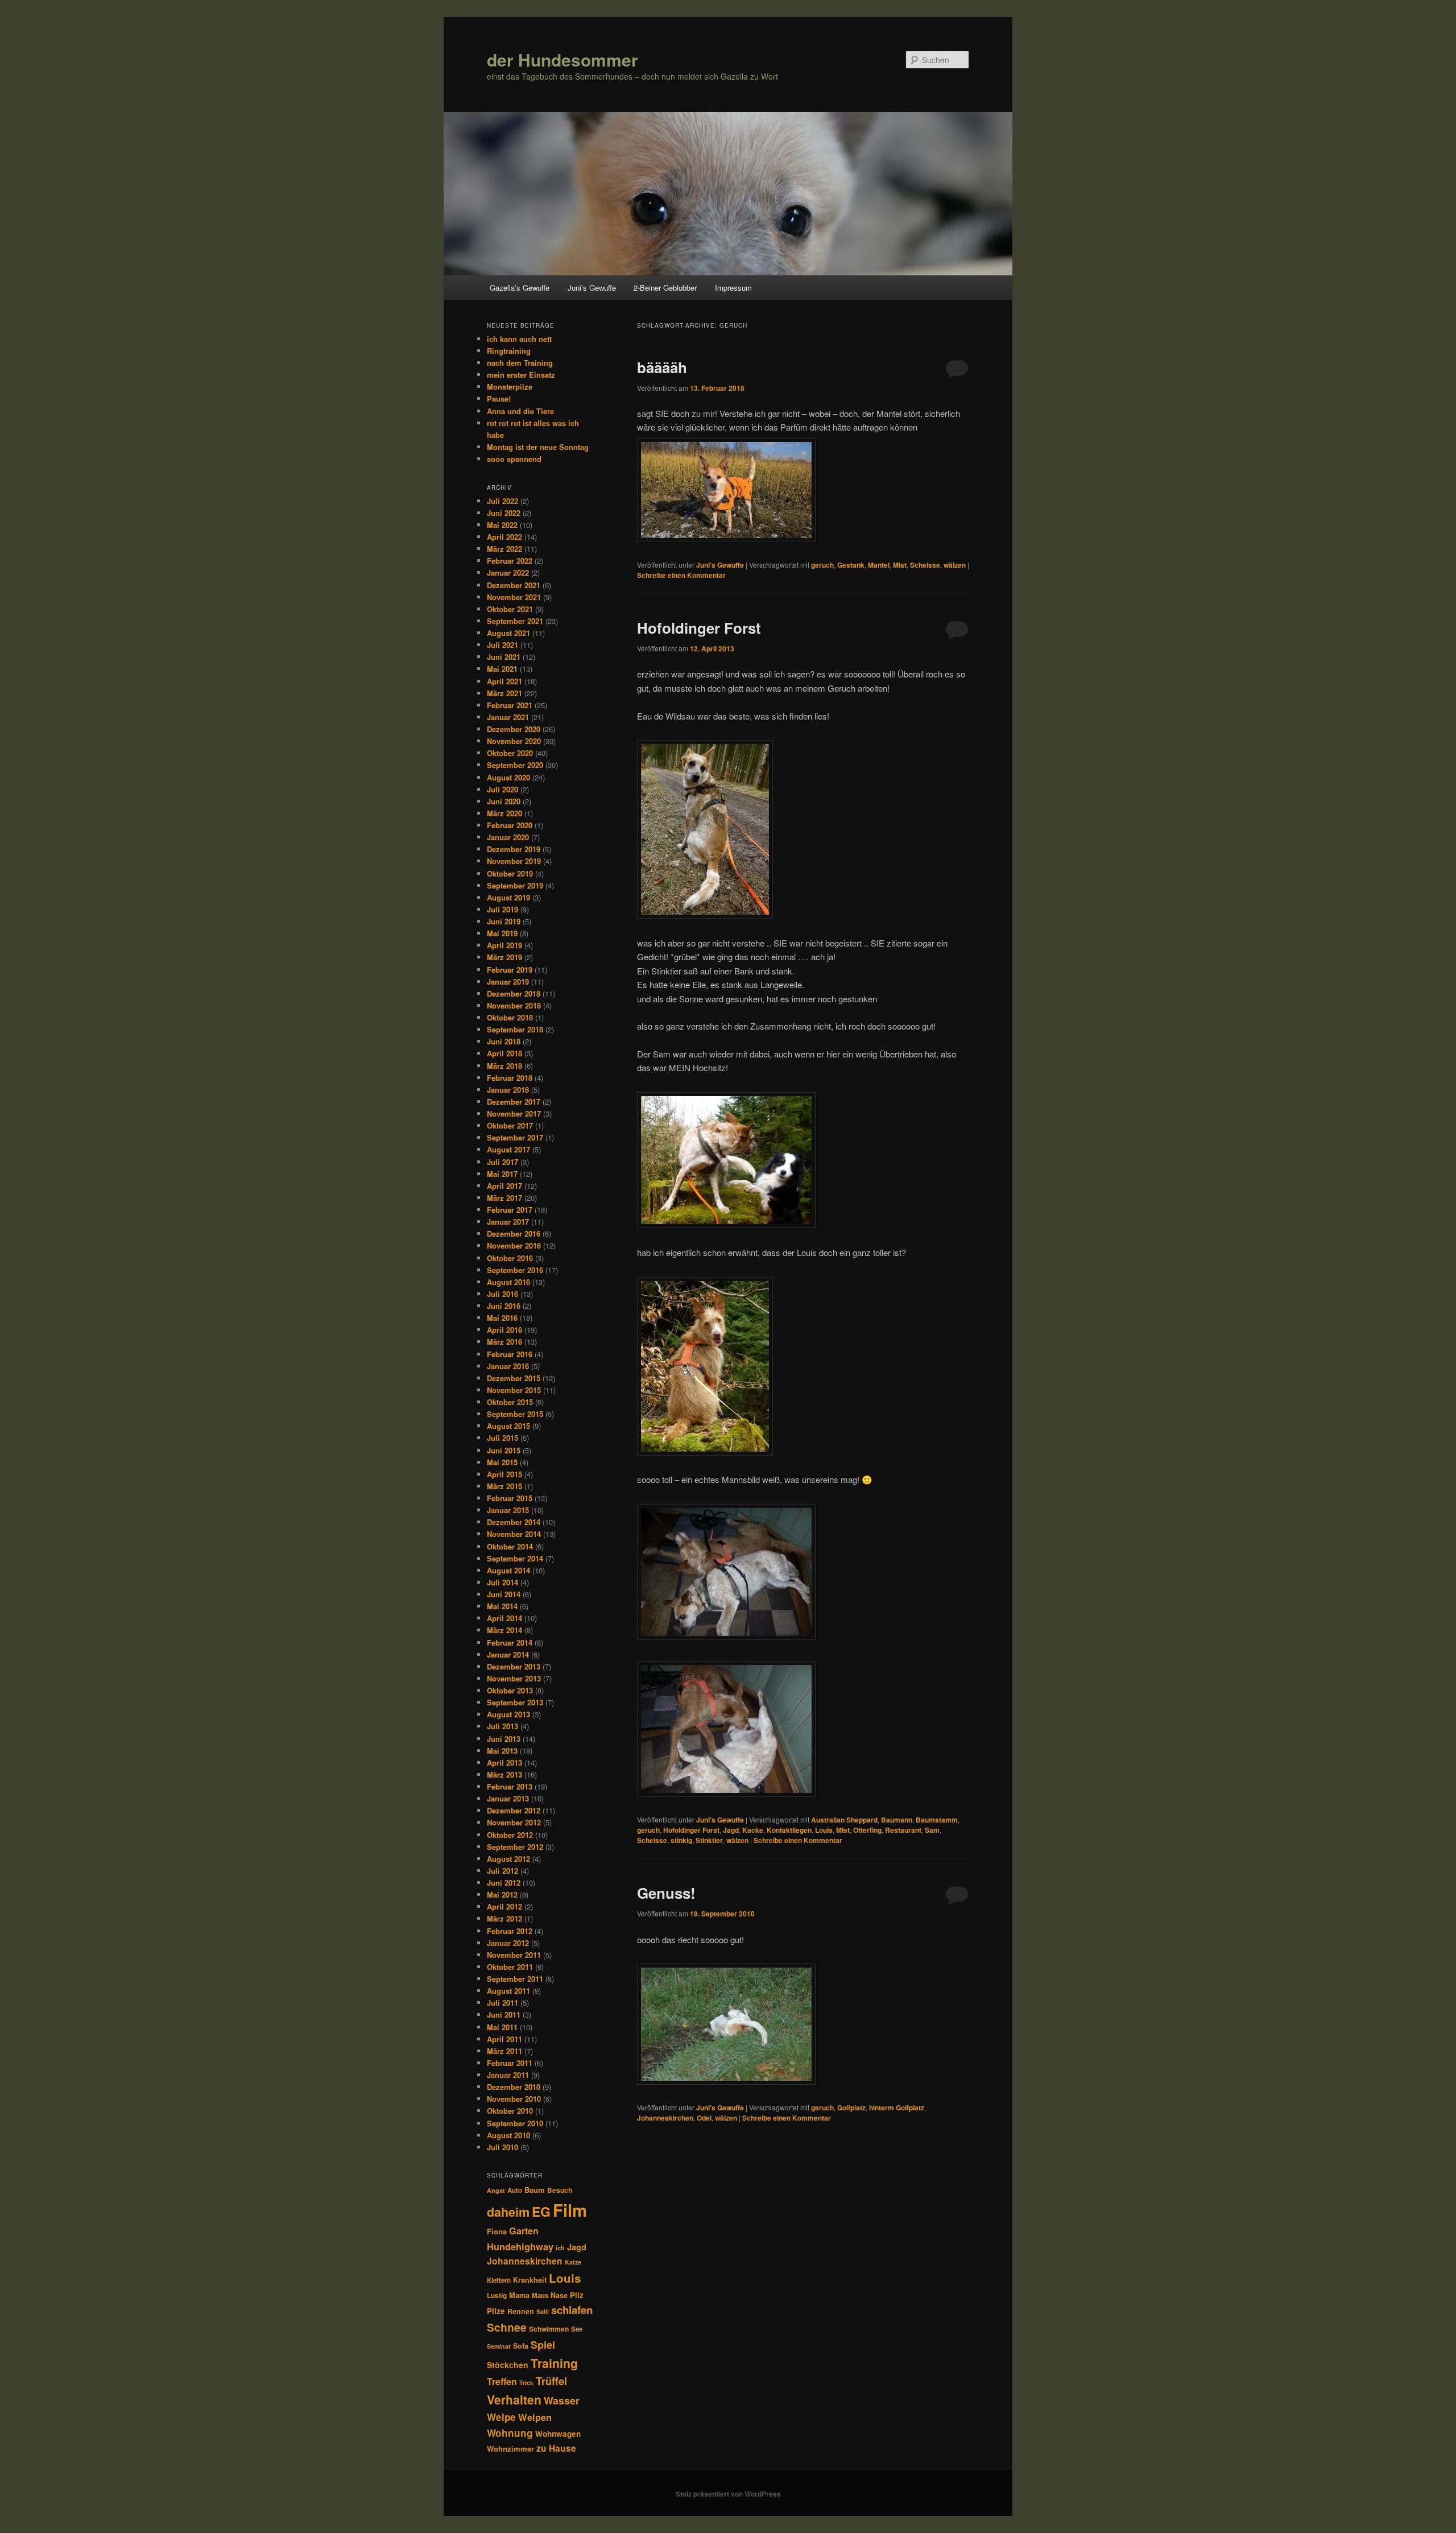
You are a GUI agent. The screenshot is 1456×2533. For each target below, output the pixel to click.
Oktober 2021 (510, 609)
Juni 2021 (504, 657)
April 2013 (504, 1763)
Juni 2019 (504, 921)
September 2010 (515, 2123)
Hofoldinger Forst (699, 628)
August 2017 (508, 1149)
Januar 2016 (508, 1366)
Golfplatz (851, 2108)
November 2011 (514, 1955)
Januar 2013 (508, 1798)
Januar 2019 (508, 982)
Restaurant (903, 1830)
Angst (496, 2190)
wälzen (955, 565)
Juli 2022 (502, 501)
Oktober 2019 (510, 873)
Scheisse (925, 565)
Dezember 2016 (514, 1234)
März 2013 (504, 1774)
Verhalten (514, 2399)
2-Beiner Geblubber (665, 288)
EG (541, 2211)
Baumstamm (937, 1820)
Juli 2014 (502, 1582)
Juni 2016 (504, 1306)
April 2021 (504, 681)
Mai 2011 (502, 2027)
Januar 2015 (508, 1510)
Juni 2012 (504, 1883)
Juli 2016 (502, 1294)
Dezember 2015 (514, 1378)
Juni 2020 (504, 801)
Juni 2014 (504, 1594)
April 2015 (504, 1474)
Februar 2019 (510, 970)
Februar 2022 (510, 561)
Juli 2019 (502, 909)
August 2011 (508, 1991)
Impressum (733, 288)
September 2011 (515, 1979)
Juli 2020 (502, 789)
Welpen (535, 2417)
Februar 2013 (510, 1786)
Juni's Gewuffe (720, 565)
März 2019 (504, 957)
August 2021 (508, 633)
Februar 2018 (510, 1078)
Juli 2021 (502, 645)
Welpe (501, 2417)
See (577, 2329)
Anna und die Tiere (520, 411)
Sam (932, 1830)
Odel (704, 2118)
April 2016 (504, 1330)
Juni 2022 (504, 513)
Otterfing (867, 1830)
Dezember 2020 (514, 729)
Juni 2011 (504, 2015)
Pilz (577, 2295)
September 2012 (515, 1847)
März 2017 (504, 1198)
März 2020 (504, 813)
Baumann (897, 1820)
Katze (573, 2262)
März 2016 (504, 1342)
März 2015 (504, 1486)
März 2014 (504, 1630)
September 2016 (515, 1270)
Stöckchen (508, 2365)
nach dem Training (520, 363)
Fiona (497, 2231)
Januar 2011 (508, 2075)
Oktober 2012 (510, 1835)
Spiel (543, 2345)
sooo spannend (514, 459)
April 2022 (504, 537)
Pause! (499, 398)
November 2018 (514, 1005)
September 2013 (515, 1702)
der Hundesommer (562, 59)
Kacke (753, 1830)
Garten (524, 2231)
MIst (900, 565)
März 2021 (504, 693)
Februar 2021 (510, 705)
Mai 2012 (502, 1894)
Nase (559, 2295)
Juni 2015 (504, 1450)
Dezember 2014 (514, 1522)
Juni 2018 (504, 1041)
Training (554, 2363)
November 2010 (514, 2099)
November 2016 (514, 1245)
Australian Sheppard (844, 1820)
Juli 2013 (502, 1726)
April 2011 (504, 2039)
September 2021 (515, 621)
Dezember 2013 (514, 1666)
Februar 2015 (510, 1498)
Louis (824, 1830)
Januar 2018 (508, 1090)
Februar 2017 (510, 1210)
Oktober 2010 (510, 2111)
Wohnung (510, 2433)
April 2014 (504, 1618)
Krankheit (530, 2280)
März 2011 (504, 2051)
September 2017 (515, 1137)
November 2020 (514, 741)
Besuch (560, 2190)
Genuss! (666, 1893)
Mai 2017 (502, 1174)
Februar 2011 (510, 2063)
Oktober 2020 (510, 753)
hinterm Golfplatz (897, 2108)
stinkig (681, 1840)
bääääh (662, 367)
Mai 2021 (502, 669)
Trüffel (551, 2381)
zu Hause (556, 2448)
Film (570, 2210)
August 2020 (508, 777)
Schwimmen (549, 2329)
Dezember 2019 (514, 849)
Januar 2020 (508, 837)
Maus (540, 2296)
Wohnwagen (558, 2434)
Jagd (731, 1830)
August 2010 (508, 2135)
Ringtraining (509, 351)
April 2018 (504, 1053)
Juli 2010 (502, 2147)
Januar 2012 (508, 1943)
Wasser (562, 2400)
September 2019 (515, 885)
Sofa (521, 2346)
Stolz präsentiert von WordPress (728, 2494)
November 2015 (514, 1390)
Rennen (521, 2311)
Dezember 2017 (514, 1102)
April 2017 (504, 1186)
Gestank (851, 565)
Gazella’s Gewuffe (520, 288)
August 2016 (508, 1282)
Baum (535, 2190)
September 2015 (515, 1414)
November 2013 (514, 1678)
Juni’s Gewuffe (592, 288)
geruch (822, 565)
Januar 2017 (508, 1222)
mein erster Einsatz (521, 375)
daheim (508, 2212)
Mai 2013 (502, 1751)
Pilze (496, 2311)
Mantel (879, 565)
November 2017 (514, 1113)
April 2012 (504, 1906)
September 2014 (515, 1558)
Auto (515, 2190)
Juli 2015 (502, 1438)
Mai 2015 (502, 1462)
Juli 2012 (502, 1871)
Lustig (497, 2296)
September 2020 (515, 765)
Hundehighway (520, 2246)
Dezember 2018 (514, 993)
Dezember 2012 (514, 1810)
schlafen (572, 2310)
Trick (526, 2383)
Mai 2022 (502, 525)
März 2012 (504, 1918)
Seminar (499, 2346)
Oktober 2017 (510, 1125)
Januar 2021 (508, 717)
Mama (519, 2295)
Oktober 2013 (510, 1690)
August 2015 (508, 1426)
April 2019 (504, 945)
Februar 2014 (510, 1642)
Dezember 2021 (514, 585)
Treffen (502, 2381)
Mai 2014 (502, 1606)
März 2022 (504, 549)
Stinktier (709, 1840)
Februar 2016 (510, 1354)
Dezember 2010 (514, 2087)
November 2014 (514, 1534)
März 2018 (504, 1066)
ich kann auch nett (519, 339)
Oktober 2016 (510, 1258)
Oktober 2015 (510, 1402)
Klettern (499, 2280)
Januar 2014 (508, 1654)
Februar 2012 (510, 1931)
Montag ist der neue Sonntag (538, 447)
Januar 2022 (508, 573)
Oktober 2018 (510, 1017)
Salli (543, 2311)
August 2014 (508, 1570)
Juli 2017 (502, 1162)
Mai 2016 (502, 1318)
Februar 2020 (510, 825)
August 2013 (508, 1714)
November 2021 (514, 597)
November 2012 (514, 1822)
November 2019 (514, 861)
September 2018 (515, 1029)
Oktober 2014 (510, 1546)
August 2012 (508, 1859)
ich (560, 2248)
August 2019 (508, 897)
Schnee (507, 2327)
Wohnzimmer (510, 2449)
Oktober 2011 (510, 1967)
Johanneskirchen (665, 2118)
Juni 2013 (504, 1739)
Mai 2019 (502, 933)
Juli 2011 (502, 2003)
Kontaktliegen (789, 1830)
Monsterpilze (510, 387)
